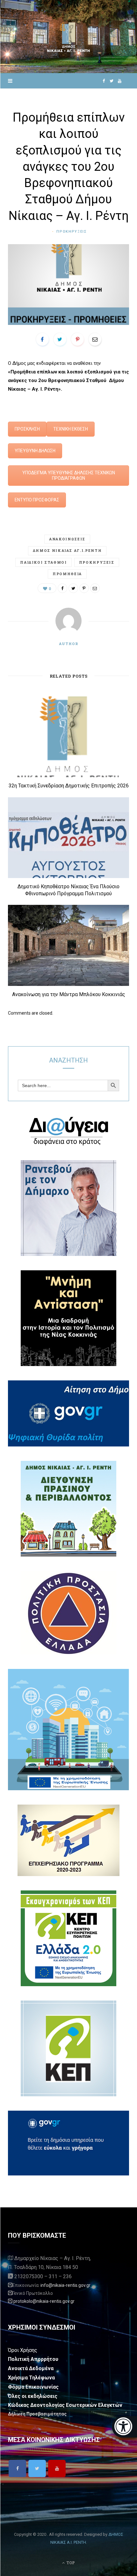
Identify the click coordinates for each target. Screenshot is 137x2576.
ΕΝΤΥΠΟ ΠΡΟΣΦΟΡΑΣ (37, 500)
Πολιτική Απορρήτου (33, 2359)
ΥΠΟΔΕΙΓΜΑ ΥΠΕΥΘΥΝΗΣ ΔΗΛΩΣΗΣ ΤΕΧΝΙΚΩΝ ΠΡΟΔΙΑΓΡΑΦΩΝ (69, 475)
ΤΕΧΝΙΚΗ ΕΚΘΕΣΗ (71, 429)
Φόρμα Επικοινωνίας (33, 2387)
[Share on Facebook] (42, 339)
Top (70, 2563)
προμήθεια (67, 574)
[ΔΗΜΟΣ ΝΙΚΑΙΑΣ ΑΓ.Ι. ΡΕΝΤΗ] (68, 37)
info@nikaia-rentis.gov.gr (65, 2285)
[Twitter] (37, 2468)
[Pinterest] (77, 339)
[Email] (95, 339)
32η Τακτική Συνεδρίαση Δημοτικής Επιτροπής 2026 (69, 786)
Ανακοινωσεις (67, 539)
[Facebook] (17, 2468)
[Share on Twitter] (60, 339)
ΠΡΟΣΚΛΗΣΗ (27, 429)
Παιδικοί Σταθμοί (43, 562)
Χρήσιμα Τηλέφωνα (31, 2378)
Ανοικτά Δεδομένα (31, 2368)
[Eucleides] (124, 2427)
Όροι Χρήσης (23, 2350)
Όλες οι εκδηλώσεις (33, 2396)
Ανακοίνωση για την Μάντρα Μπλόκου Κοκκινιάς (69, 994)
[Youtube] (57, 2468)
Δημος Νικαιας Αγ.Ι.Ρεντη (67, 550)
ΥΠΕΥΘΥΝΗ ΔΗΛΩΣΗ (35, 451)
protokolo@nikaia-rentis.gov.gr (44, 2301)
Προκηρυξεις (72, 232)
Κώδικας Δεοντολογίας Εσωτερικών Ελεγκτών (65, 2405)
